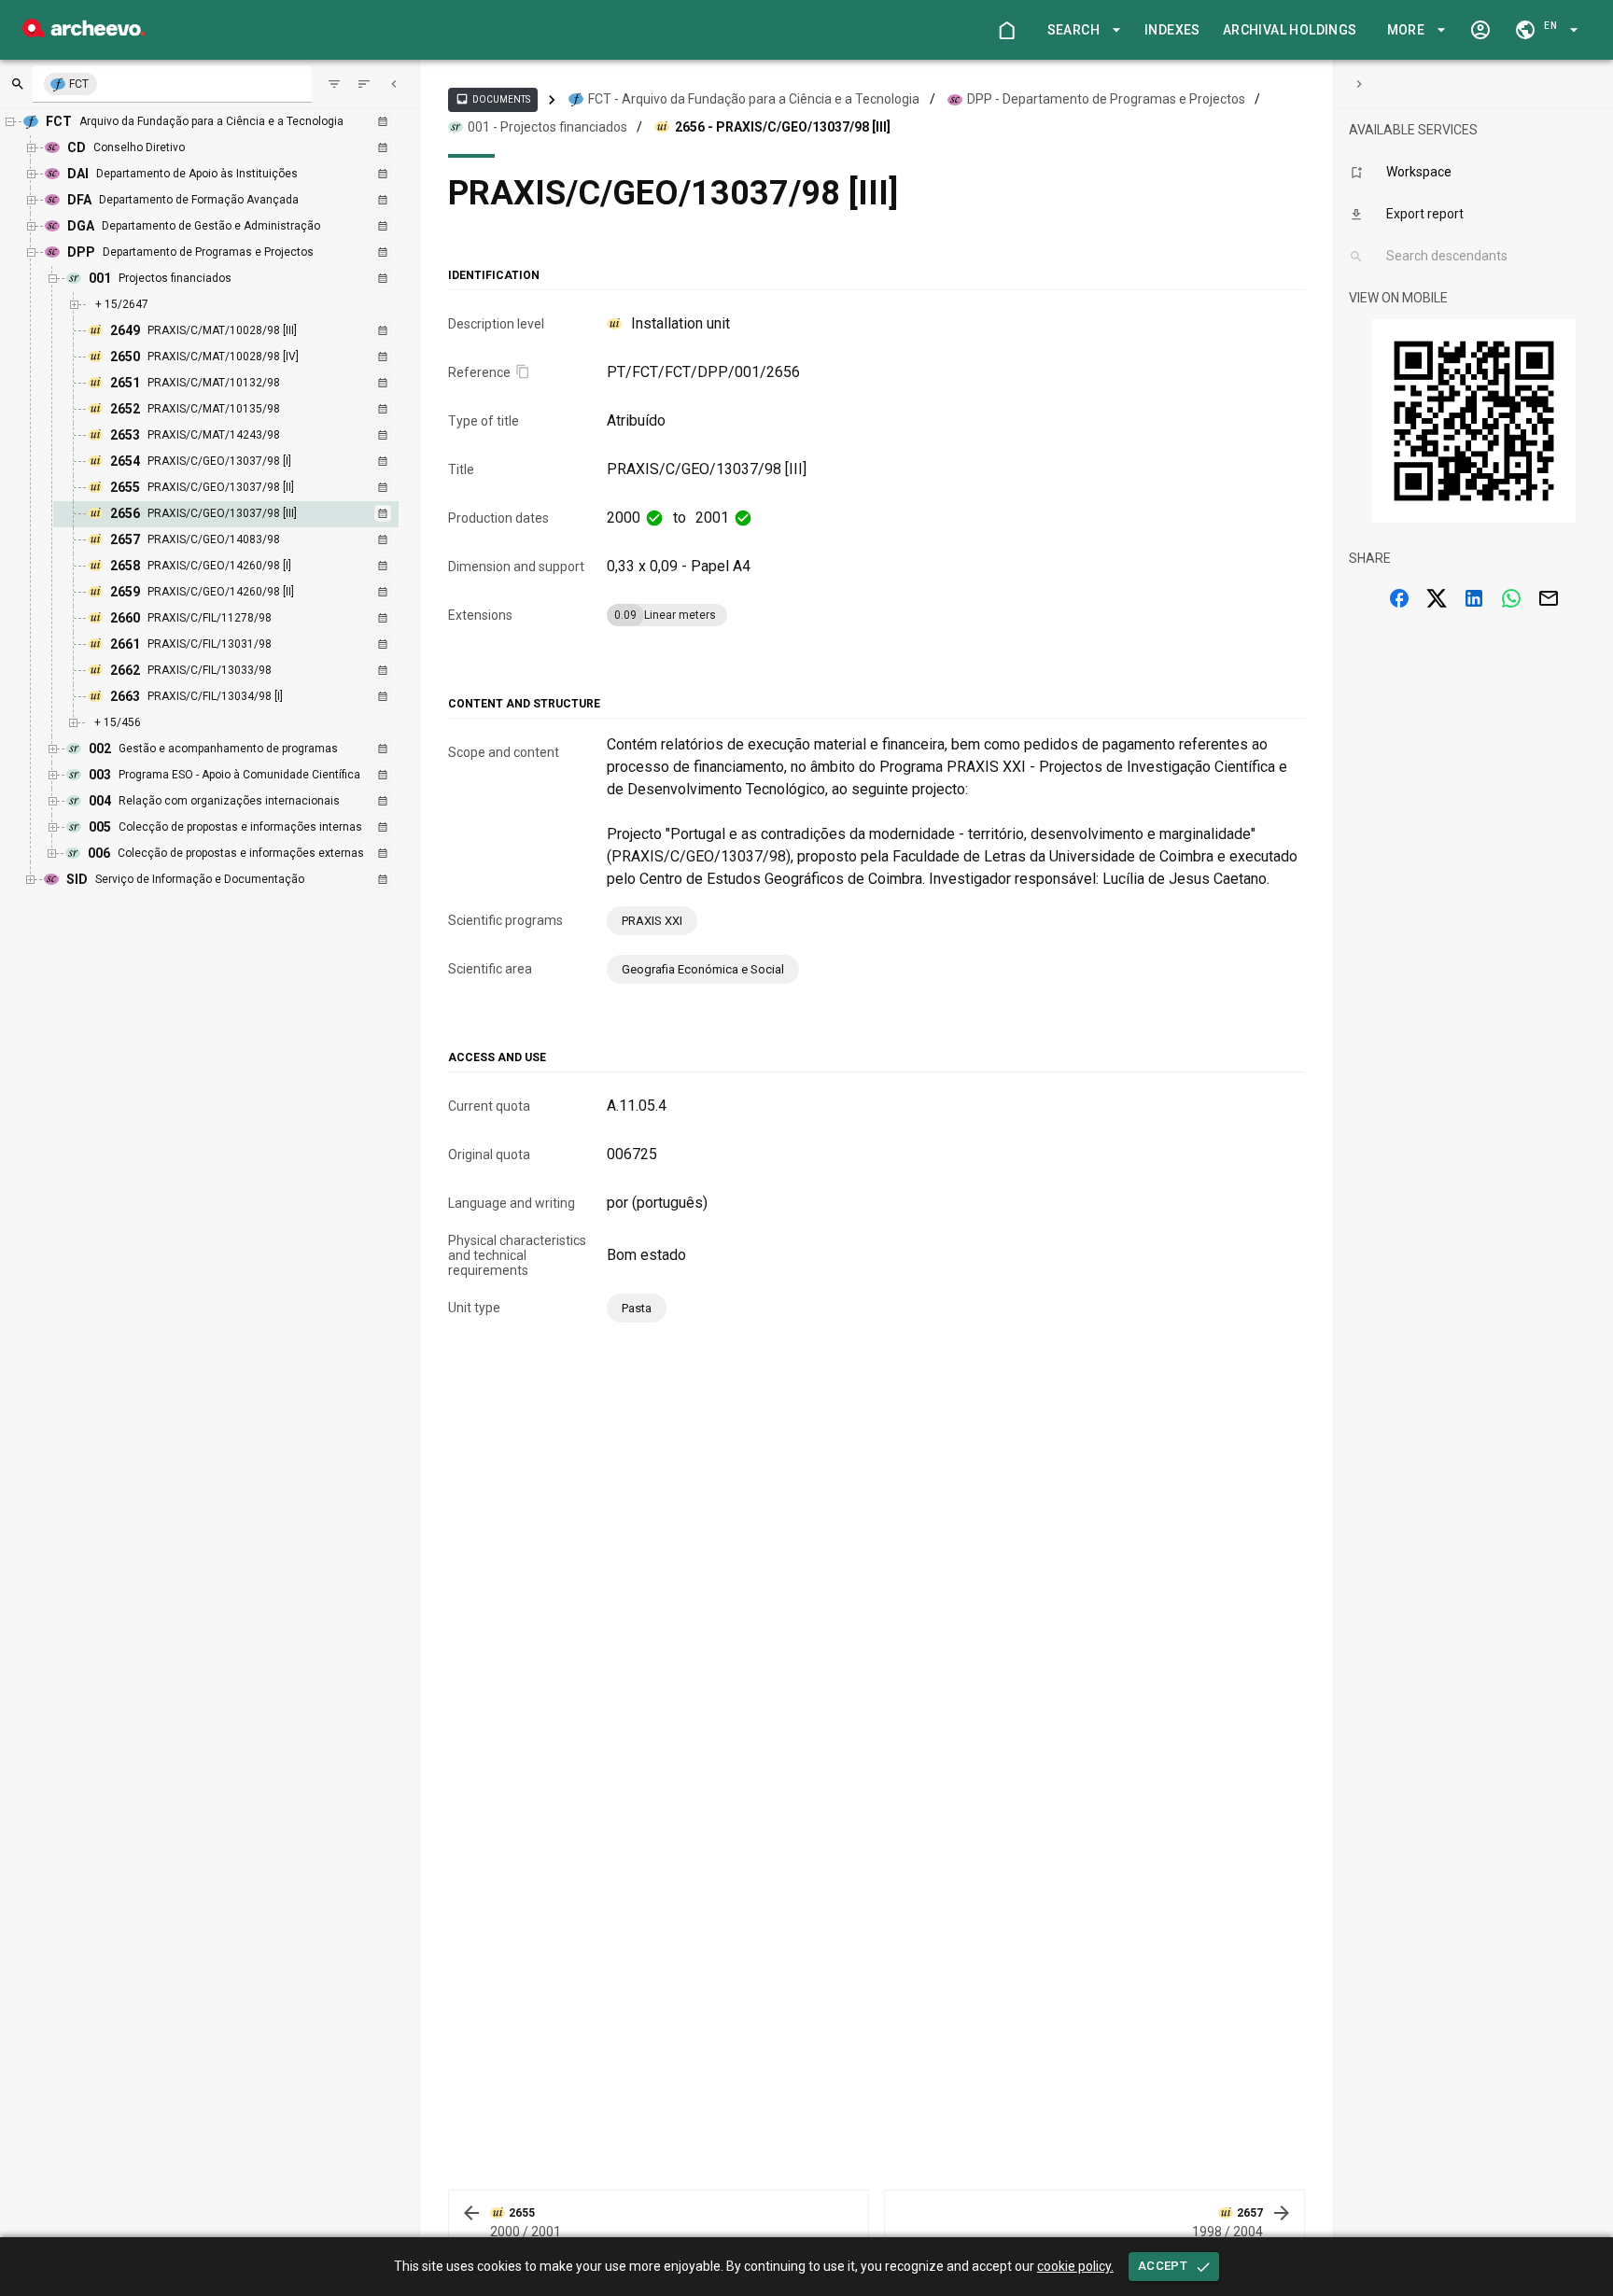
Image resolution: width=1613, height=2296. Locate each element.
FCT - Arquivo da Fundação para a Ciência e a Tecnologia (754, 99)
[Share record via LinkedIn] (1474, 598)
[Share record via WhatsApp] (1511, 598)
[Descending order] (364, 84)
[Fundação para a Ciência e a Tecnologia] (84, 32)
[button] (1081, 30)
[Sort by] (334, 84)
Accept (1163, 2266)
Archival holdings (1290, 30)
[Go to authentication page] (1480, 30)
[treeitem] (246, 514)
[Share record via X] (1437, 598)
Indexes (1172, 30)
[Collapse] (394, 84)
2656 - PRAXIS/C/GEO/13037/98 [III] (783, 127)
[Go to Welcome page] (1006, 30)
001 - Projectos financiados (547, 127)
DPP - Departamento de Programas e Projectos (1106, 99)
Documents (493, 99)
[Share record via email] (1549, 598)
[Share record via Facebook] (1399, 598)
